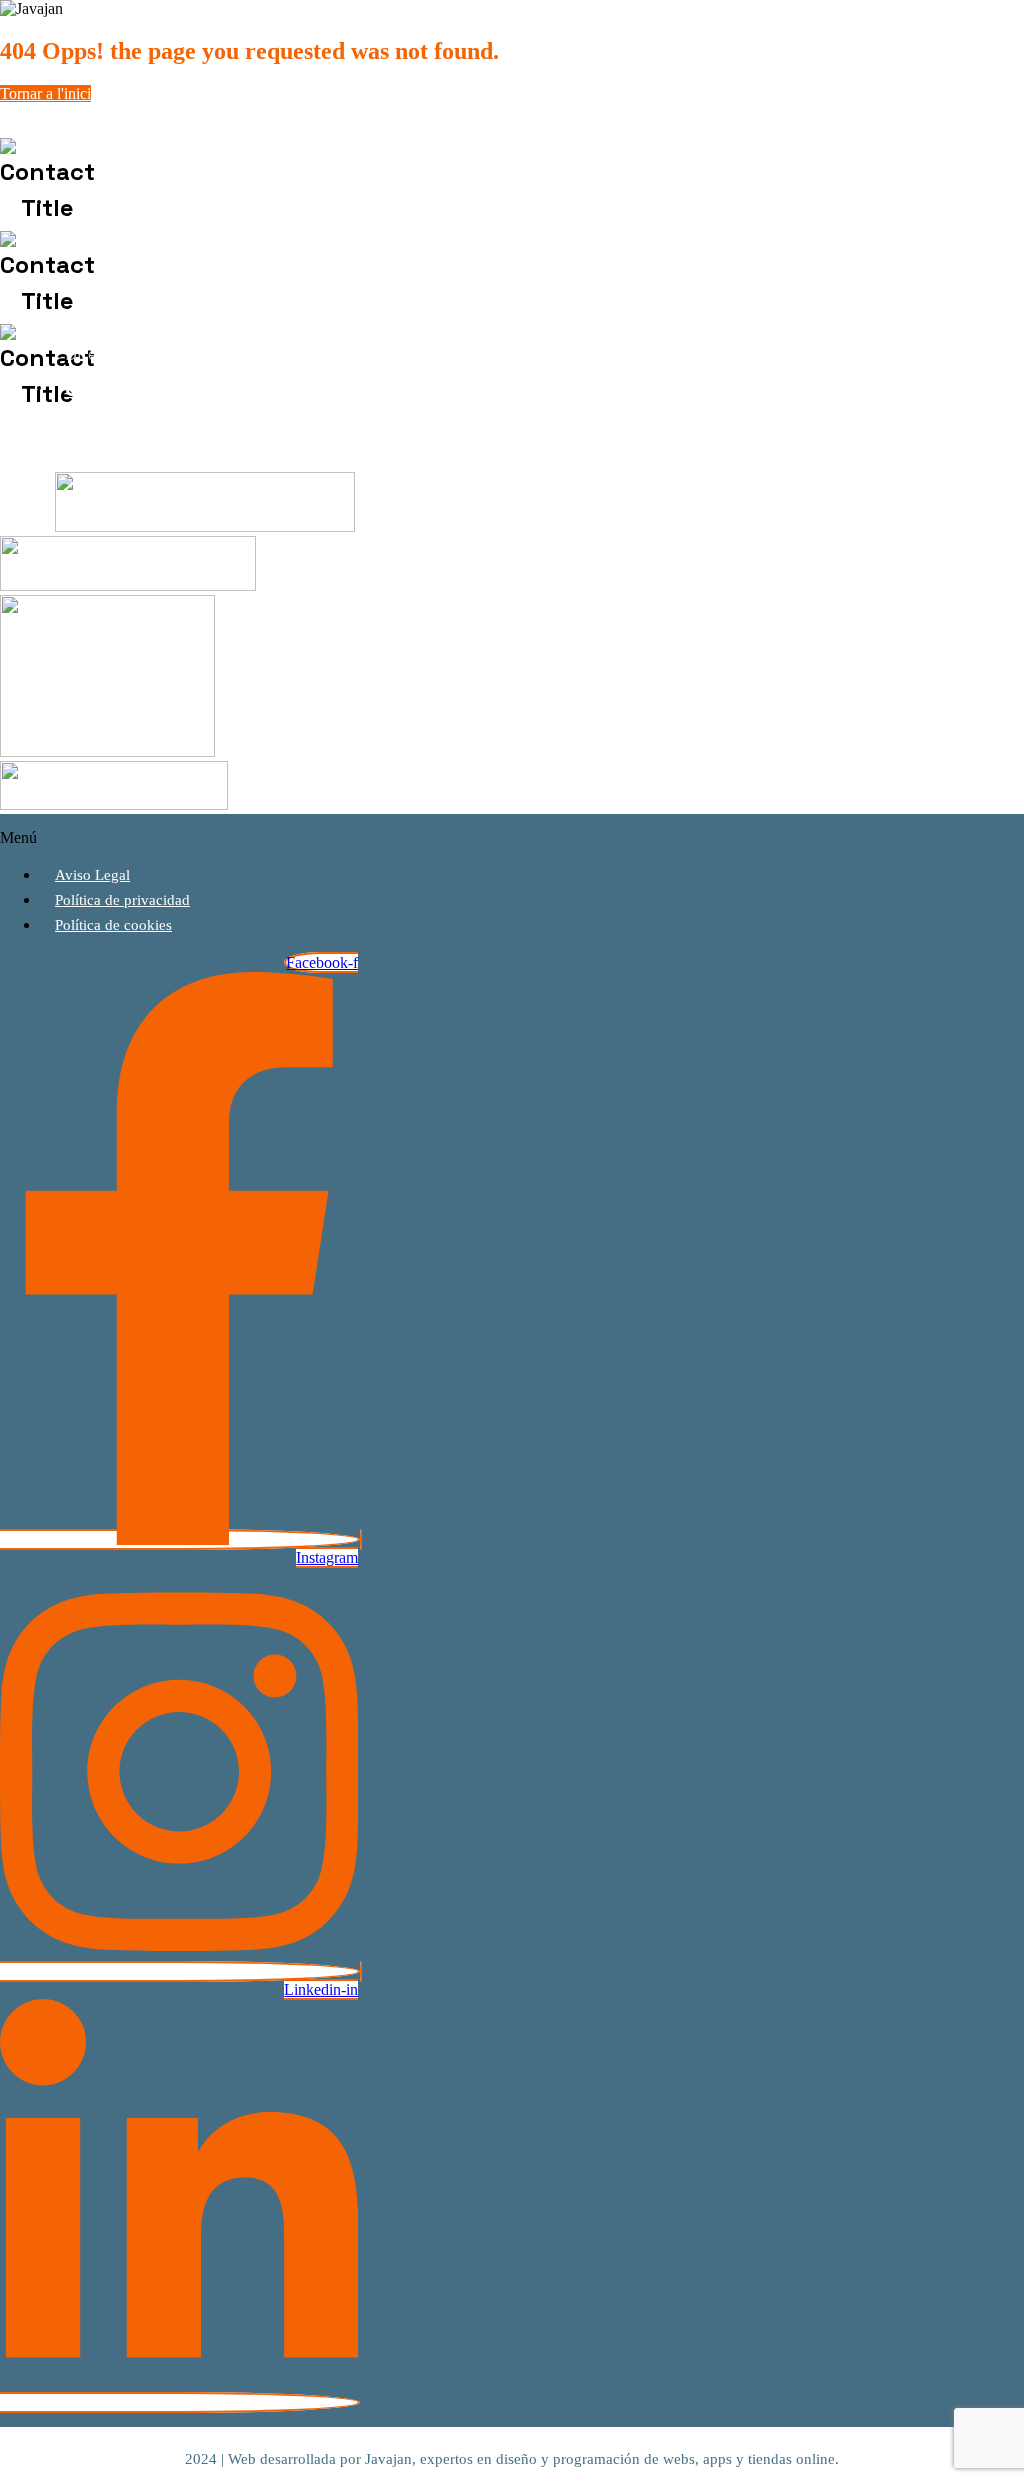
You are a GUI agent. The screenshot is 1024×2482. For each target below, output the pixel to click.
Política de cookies (113, 925)
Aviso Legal (92, 875)
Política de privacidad (122, 900)
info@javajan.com (217, 276)
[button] (333, 838)
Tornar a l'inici (45, 93)
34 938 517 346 (255, 183)
